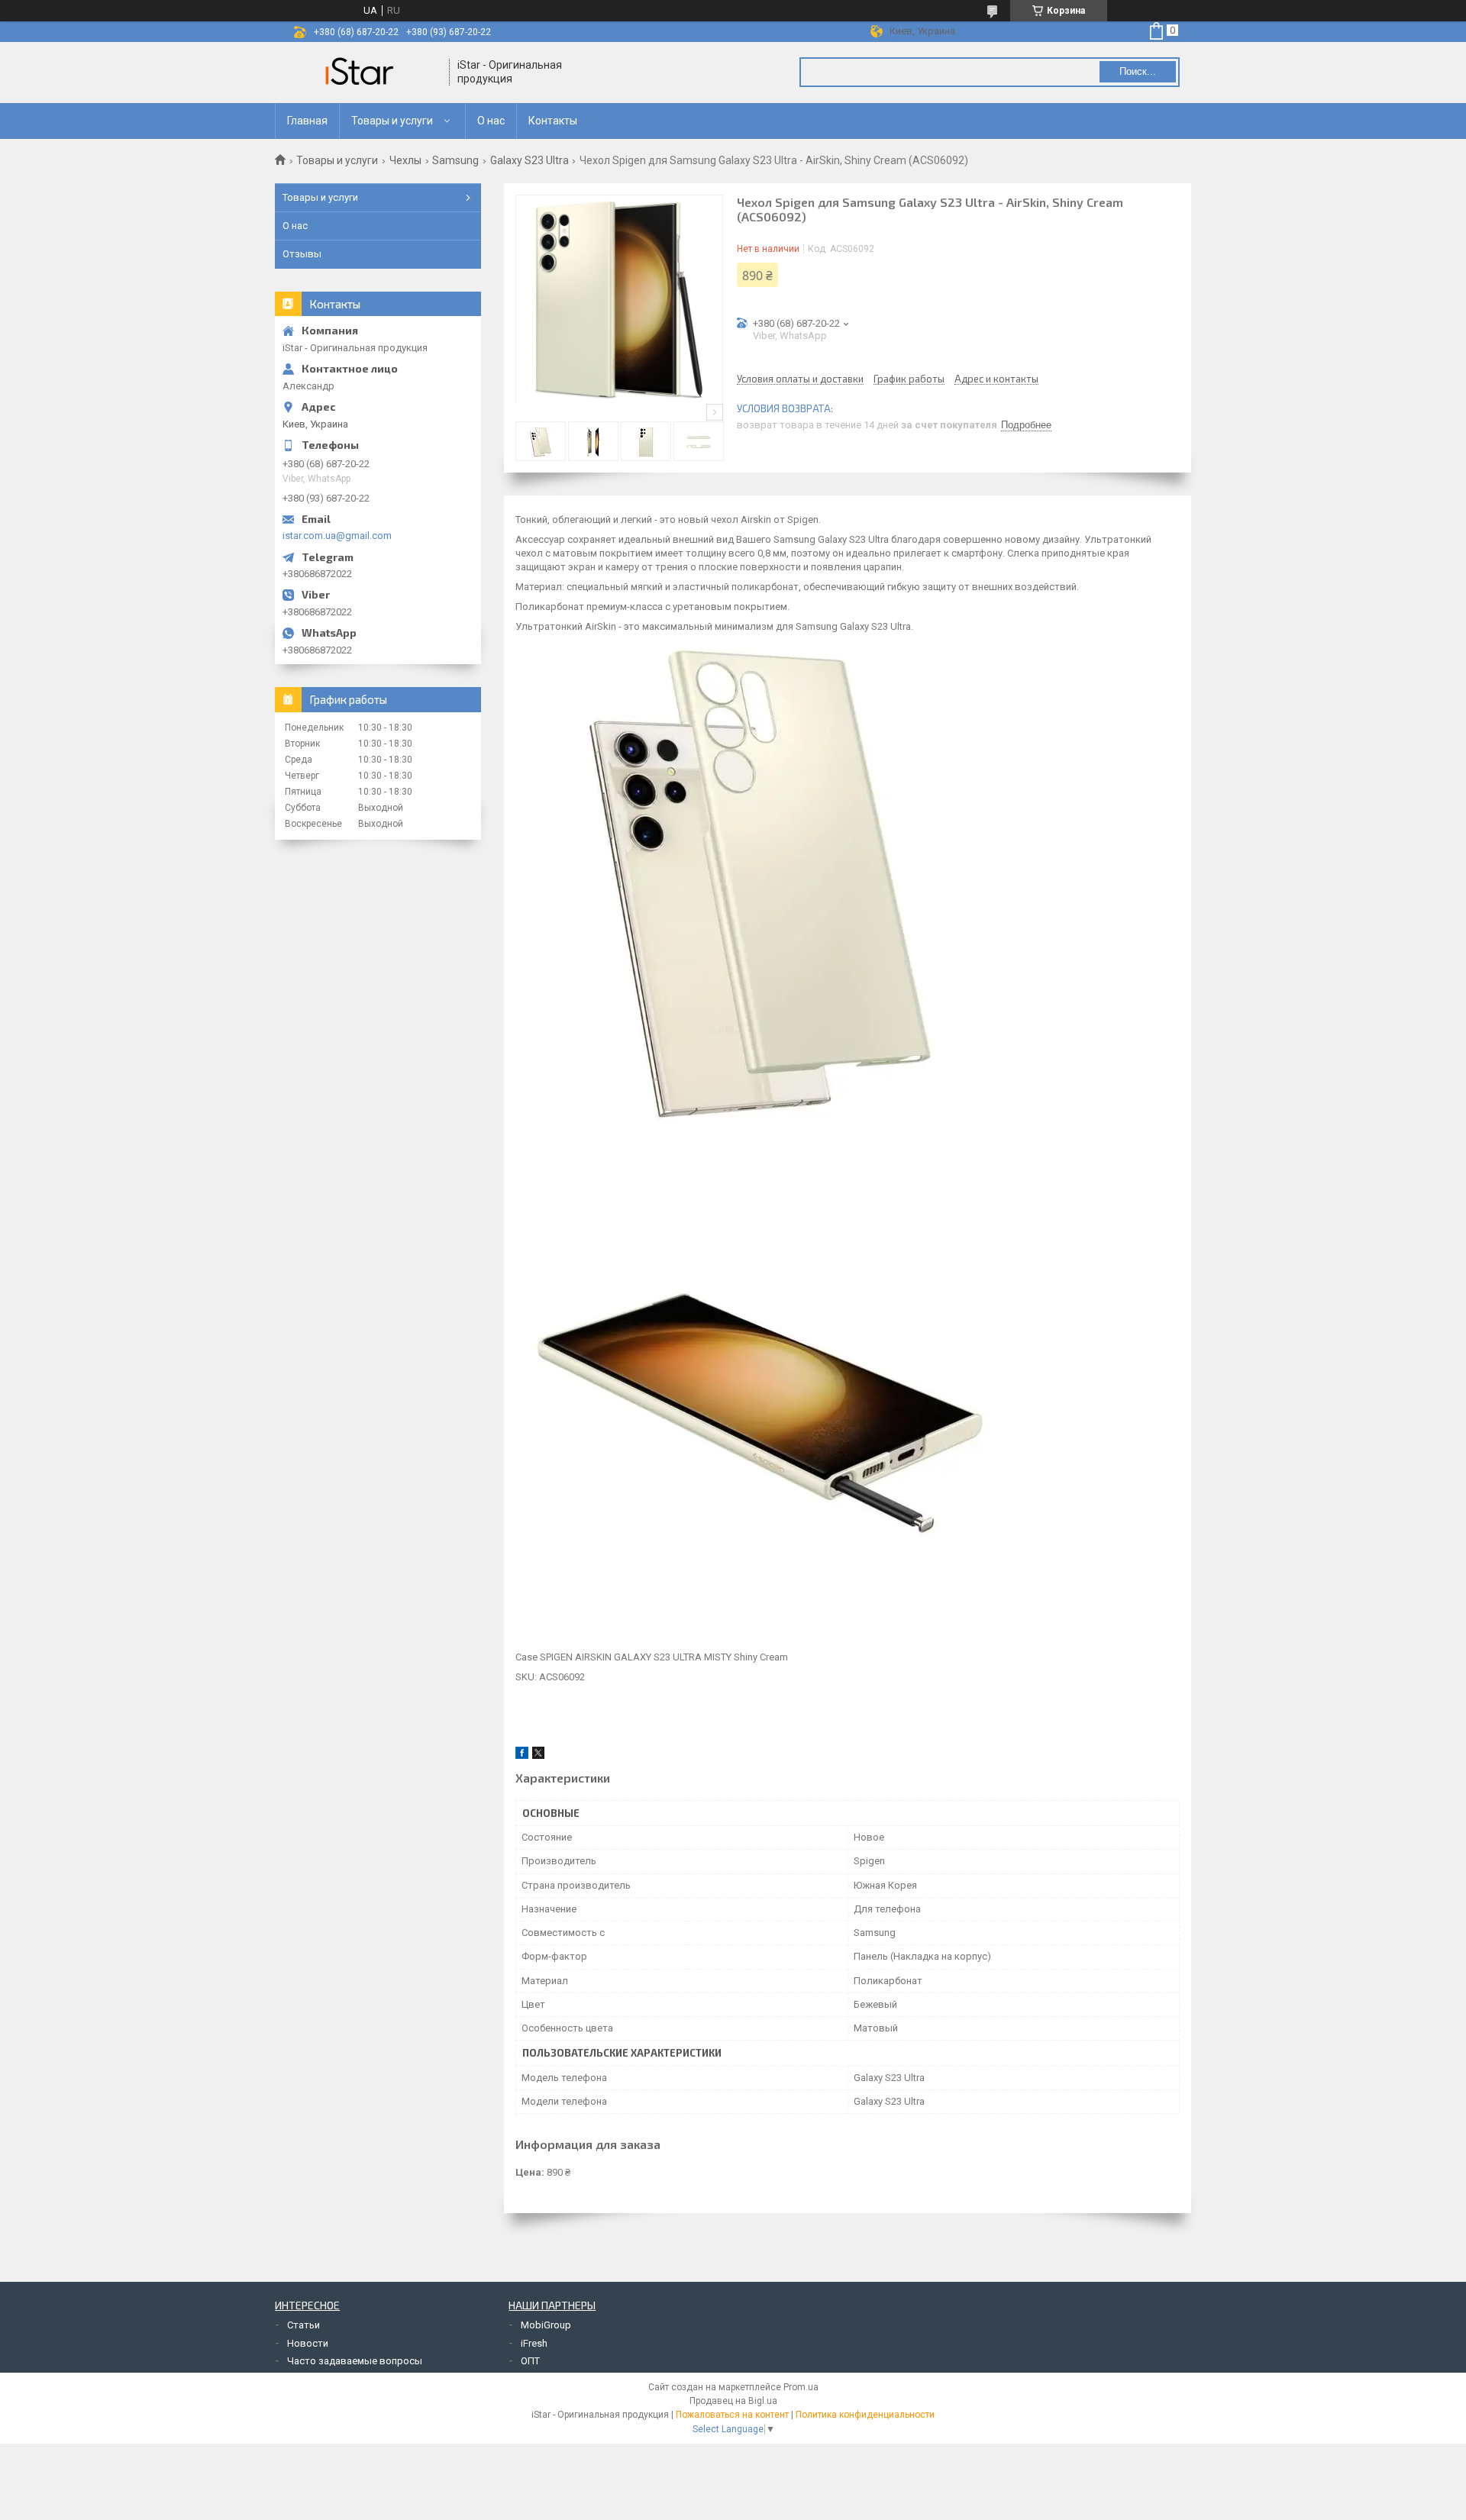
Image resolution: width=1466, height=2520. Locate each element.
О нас (491, 121)
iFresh (534, 2343)
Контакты (553, 121)
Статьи (304, 2325)
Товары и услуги (392, 121)
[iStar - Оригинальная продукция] (363, 73)
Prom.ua (801, 2387)
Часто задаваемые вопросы (355, 2361)
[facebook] (522, 1755)
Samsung (455, 160)
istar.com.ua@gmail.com (337, 536)
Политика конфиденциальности (865, 2415)
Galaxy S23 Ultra (530, 160)
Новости (308, 2343)
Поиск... (1138, 71)
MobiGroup (546, 2325)
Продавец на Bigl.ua (733, 2401)
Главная (307, 121)
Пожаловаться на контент (732, 2415)
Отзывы (302, 254)
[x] (538, 1755)
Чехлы (405, 160)
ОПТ (530, 2361)
